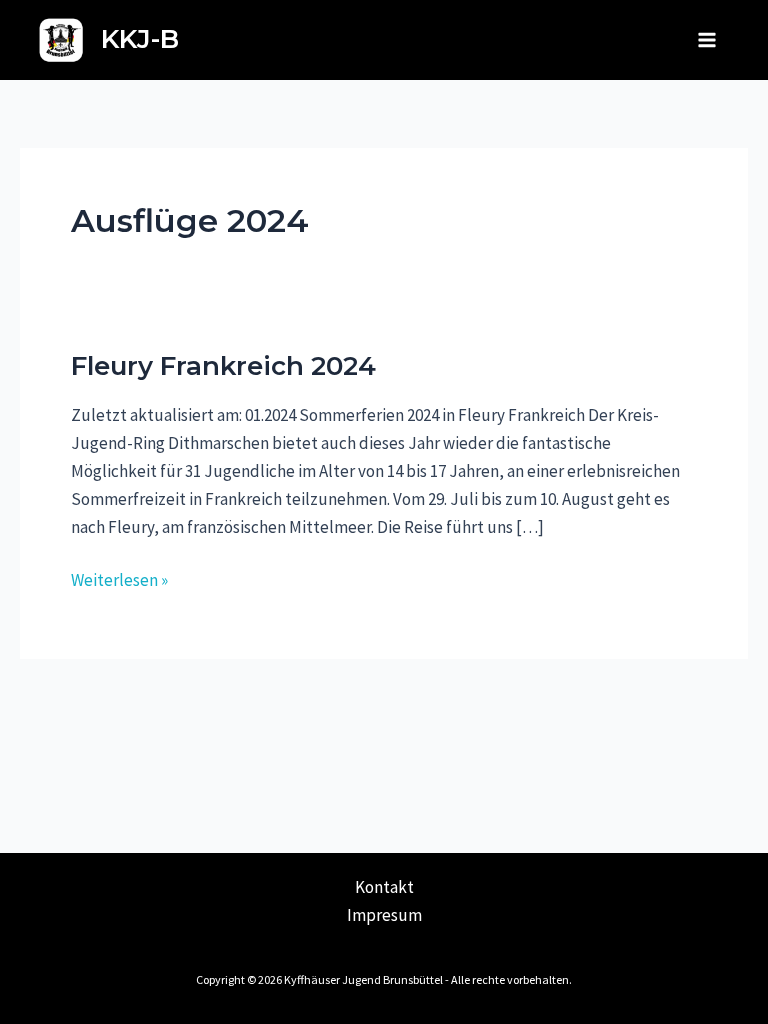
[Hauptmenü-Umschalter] (707, 40)
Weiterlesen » (119, 578)
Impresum (384, 915)
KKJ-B (140, 39)
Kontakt (384, 887)
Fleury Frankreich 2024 (223, 366)
